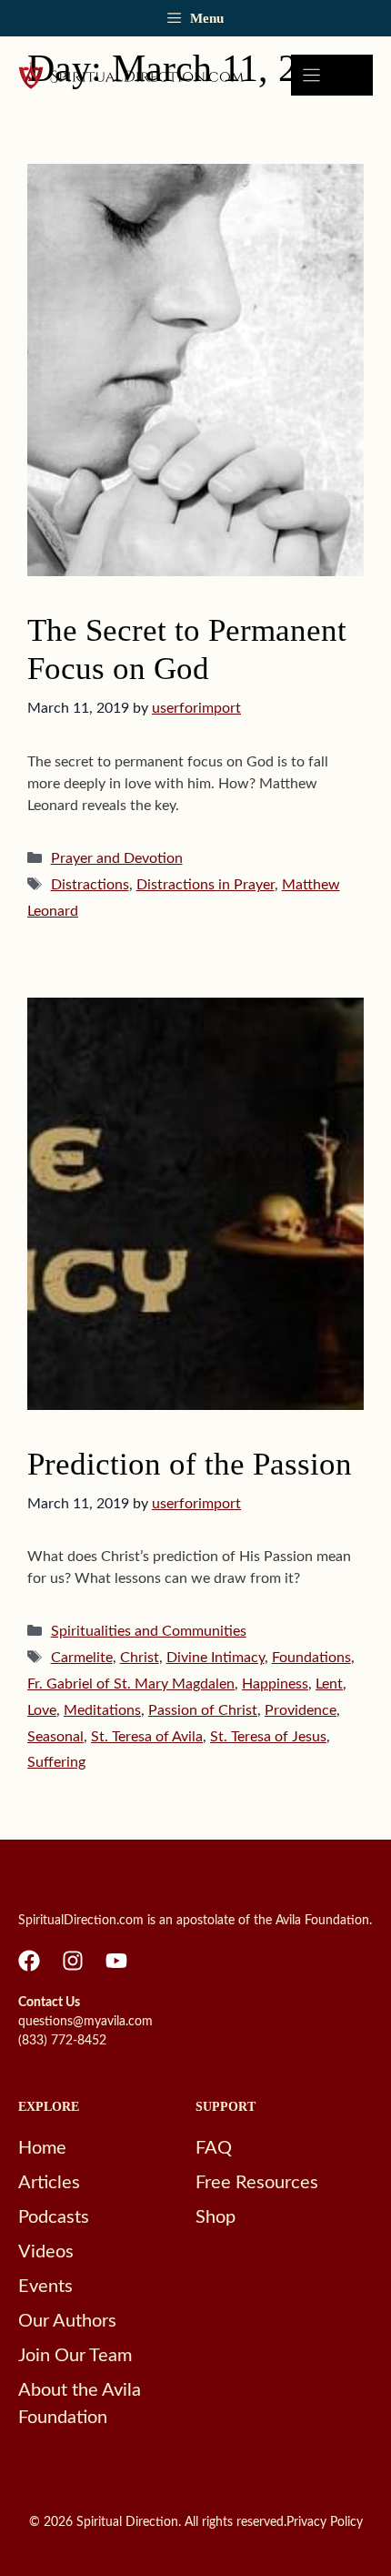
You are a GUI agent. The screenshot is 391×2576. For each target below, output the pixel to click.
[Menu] (332, 75)
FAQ (214, 2148)
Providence (301, 1710)
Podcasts (54, 2217)
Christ (140, 1658)
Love (42, 1710)
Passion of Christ (203, 1710)
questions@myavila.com (85, 2022)
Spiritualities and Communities (149, 1631)
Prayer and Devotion (117, 858)
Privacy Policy (325, 2522)
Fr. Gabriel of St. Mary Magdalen (131, 1684)
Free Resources (257, 2183)
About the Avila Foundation (80, 2404)
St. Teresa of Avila (147, 1737)
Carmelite (82, 1658)
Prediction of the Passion (190, 1464)
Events (45, 2287)
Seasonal (55, 1737)
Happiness (275, 1684)
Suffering (56, 1762)
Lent (329, 1684)
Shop (216, 2217)
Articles (49, 2183)
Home (42, 2148)
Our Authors (67, 2321)
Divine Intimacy (216, 1658)
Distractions (90, 885)
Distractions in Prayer (206, 885)
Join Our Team (75, 2356)
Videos (46, 2252)
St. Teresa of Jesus (268, 1737)
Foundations (311, 1658)
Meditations (102, 1710)
